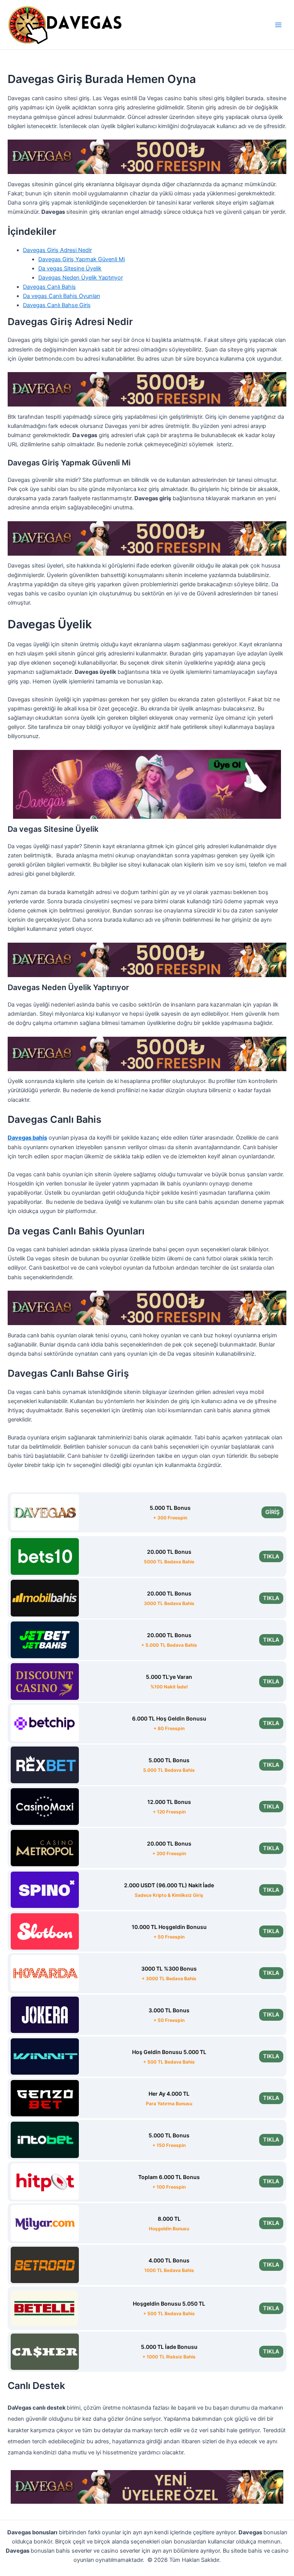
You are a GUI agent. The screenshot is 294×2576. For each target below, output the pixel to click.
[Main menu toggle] (278, 25)
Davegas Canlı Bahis (49, 287)
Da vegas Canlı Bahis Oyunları (61, 296)
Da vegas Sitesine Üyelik (70, 268)
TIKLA (271, 1556)
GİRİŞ (272, 1512)
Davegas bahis (27, 1138)
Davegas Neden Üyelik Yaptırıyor (81, 278)
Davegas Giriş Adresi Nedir (57, 250)
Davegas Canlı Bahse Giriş (57, 305)
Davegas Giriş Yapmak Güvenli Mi (82, 259)
